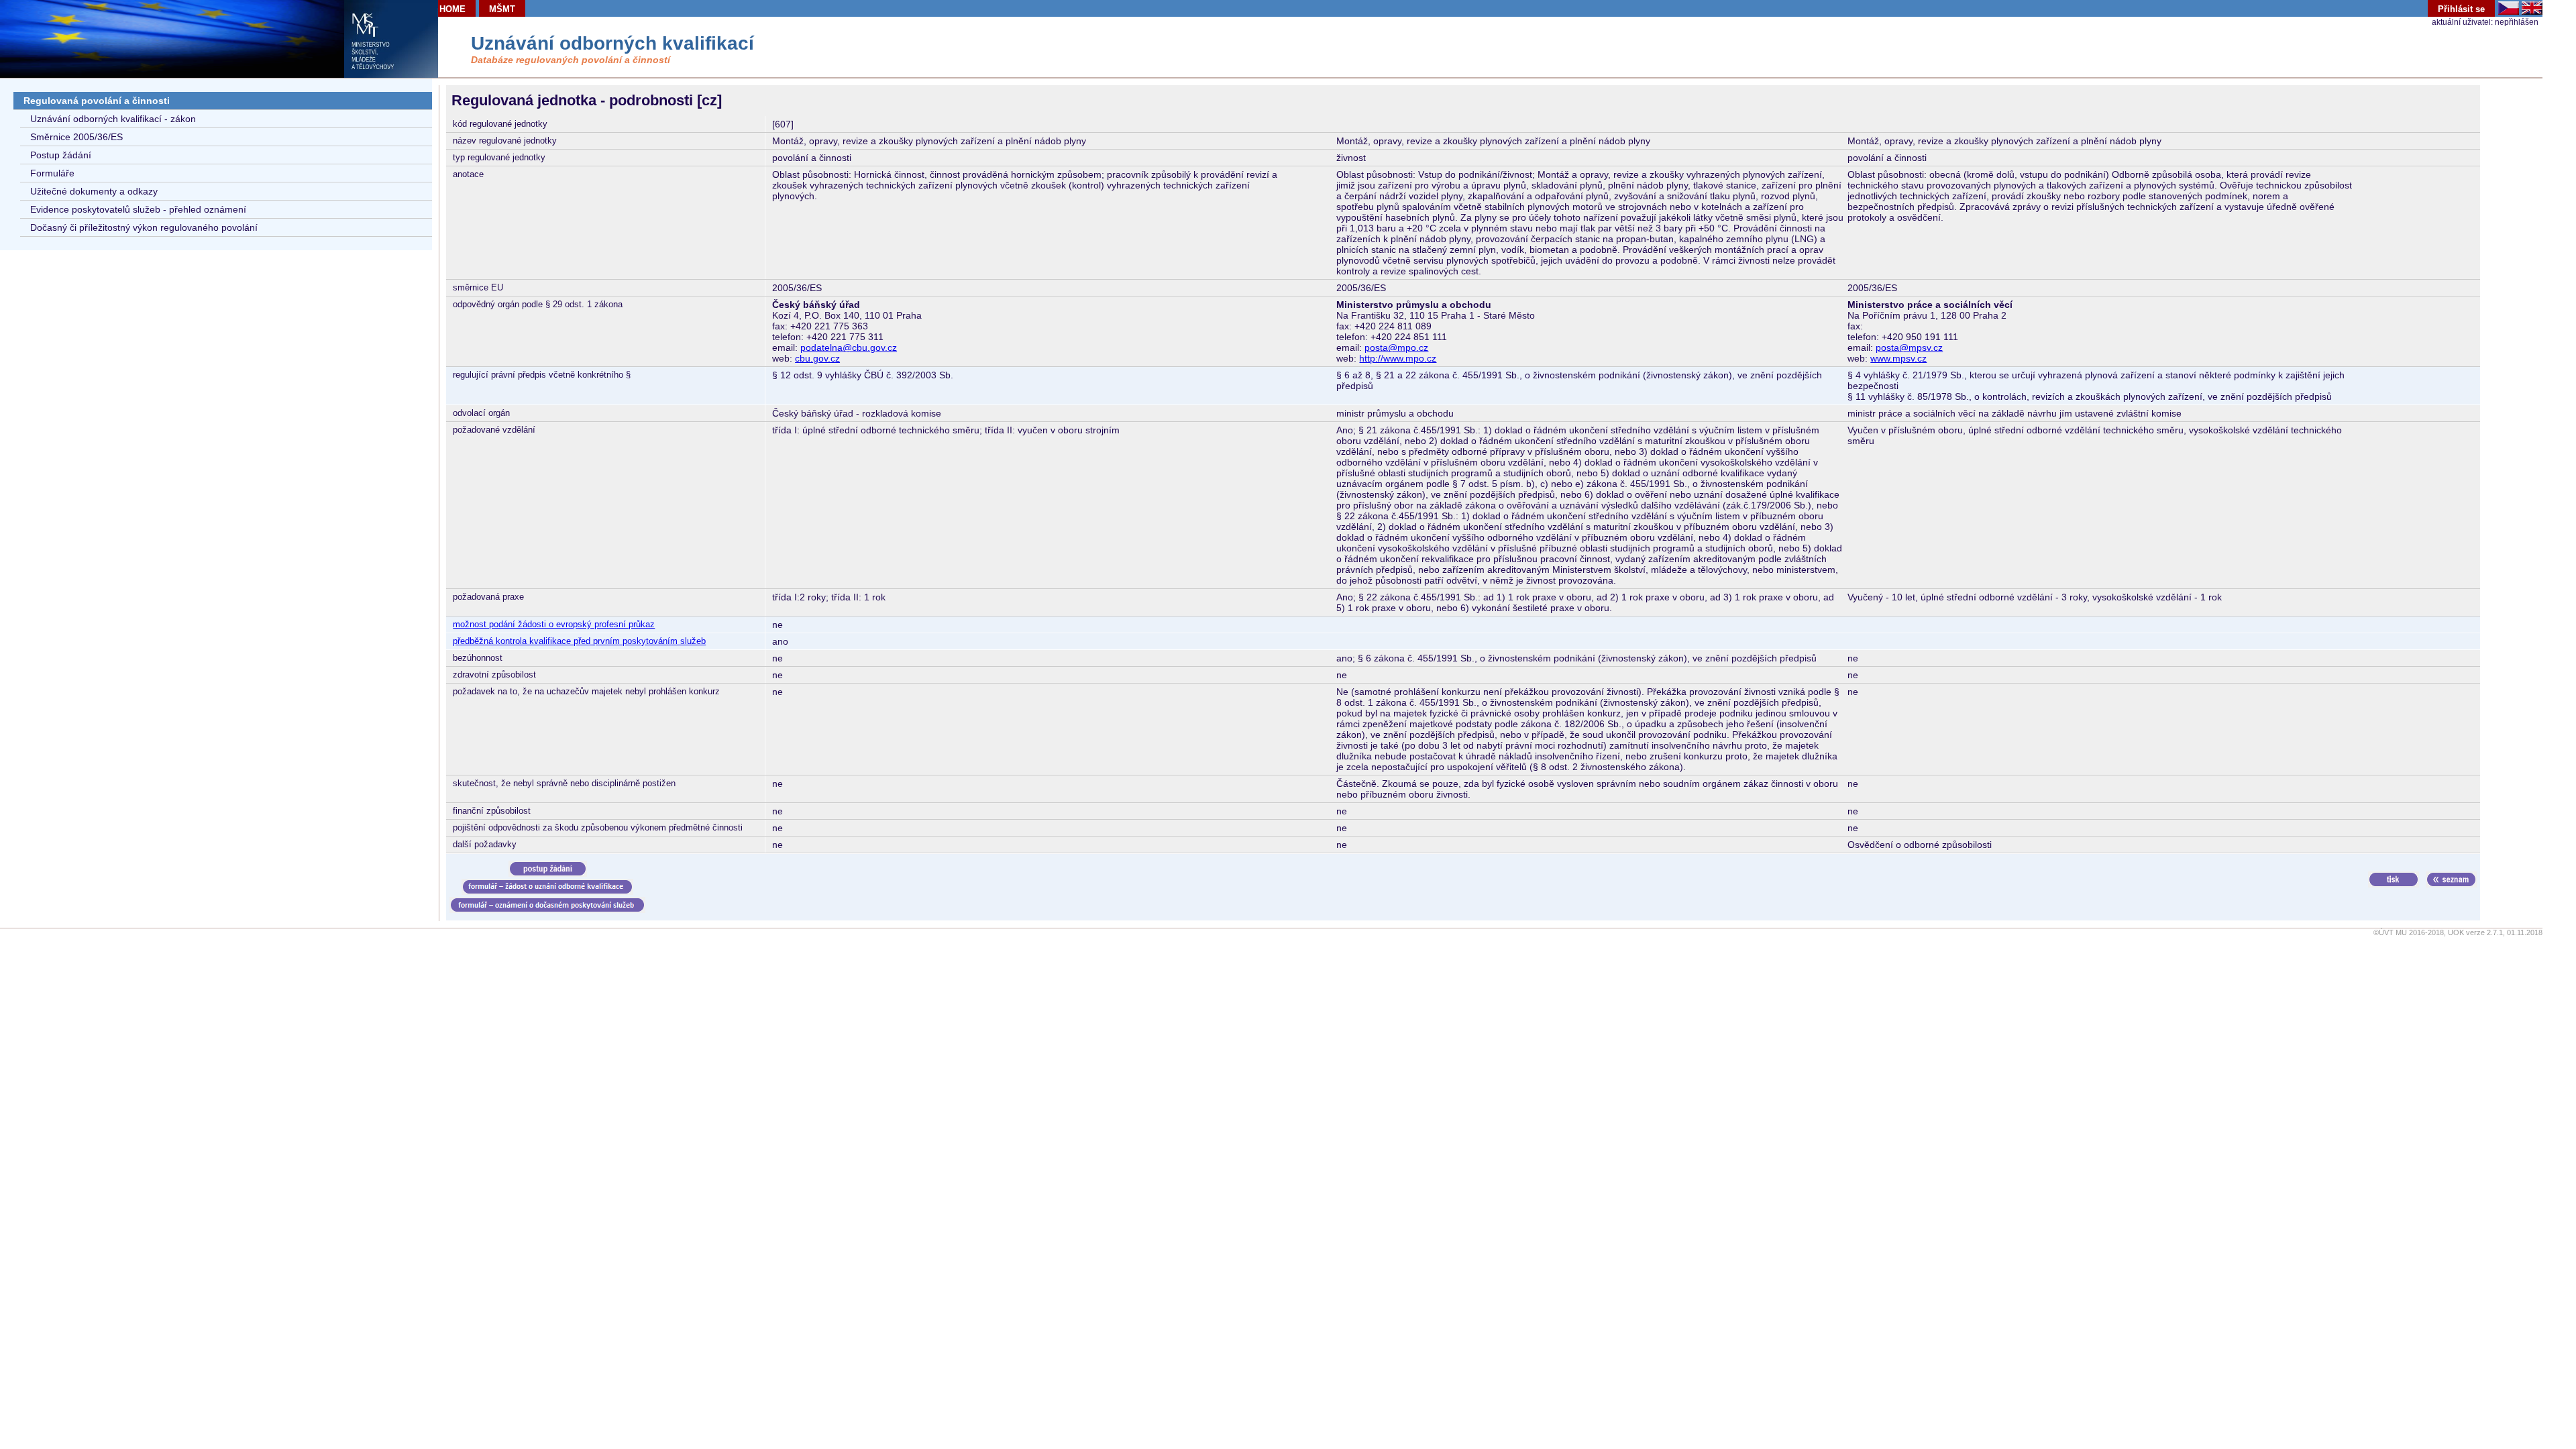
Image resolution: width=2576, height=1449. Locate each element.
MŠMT (502, 9)
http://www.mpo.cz (1398, 358)
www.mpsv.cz (1898, 358)
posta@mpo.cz (1396, 347)
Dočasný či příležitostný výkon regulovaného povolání (144, 227)
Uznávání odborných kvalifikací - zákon (113, 119)
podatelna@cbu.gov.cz (849, 347)
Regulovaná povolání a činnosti (97, 101)
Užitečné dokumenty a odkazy (94, 191)
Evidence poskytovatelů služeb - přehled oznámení (138, 209)
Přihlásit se (2461, 9)
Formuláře (52, 173)
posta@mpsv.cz (1909, 347)
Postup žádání (61, 155)
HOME (452, 9)
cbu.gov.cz (817, 358)
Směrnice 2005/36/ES (76, 137)
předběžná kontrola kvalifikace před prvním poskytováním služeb (579, 641)
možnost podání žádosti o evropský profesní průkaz (554, 624)
